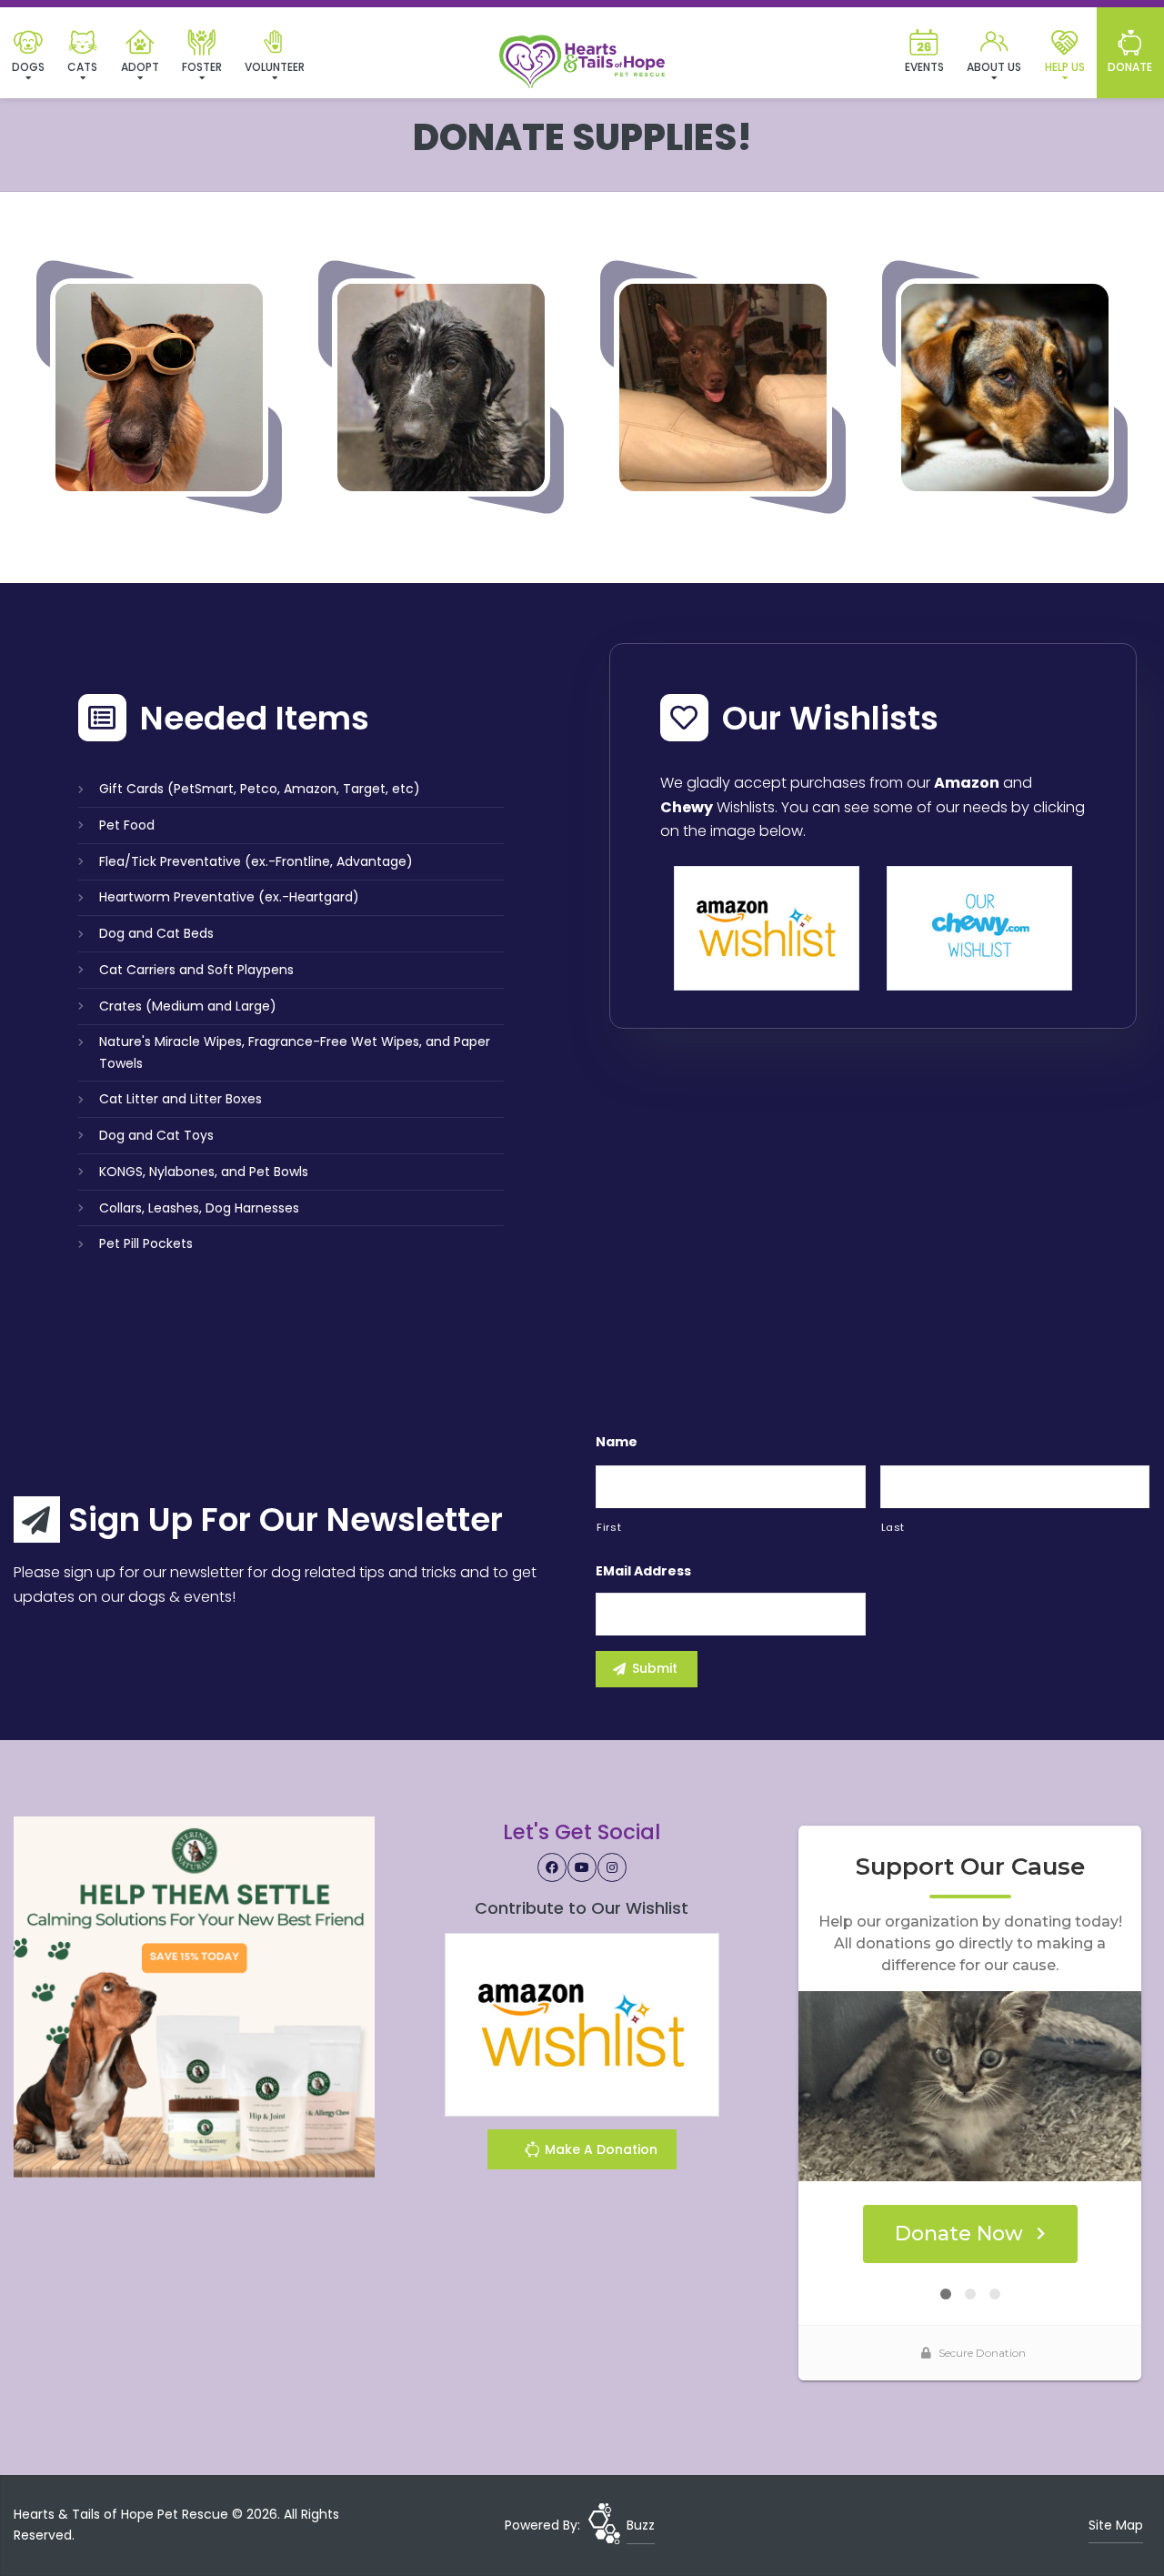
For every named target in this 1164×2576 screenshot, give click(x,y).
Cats (82, 67)
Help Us (1065, 67)
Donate (1130, 67)
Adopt (140, 67)
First (609, 1527)
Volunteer (275, 67)
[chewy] (979, 927)
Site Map (1116, 2525)
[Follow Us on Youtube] (582, 1867)
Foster (202, 67)
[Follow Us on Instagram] (612, 1867)
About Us (994, 67)
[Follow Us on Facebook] (552, 1867)
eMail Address (643, 1571)
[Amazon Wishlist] (767, 927)
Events (924, 67)
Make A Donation (599, 2149)
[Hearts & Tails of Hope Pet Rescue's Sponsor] (194, 1996)
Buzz (641, 2525)
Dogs (28, 67)
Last (893, 1527)
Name (617, 1442)
